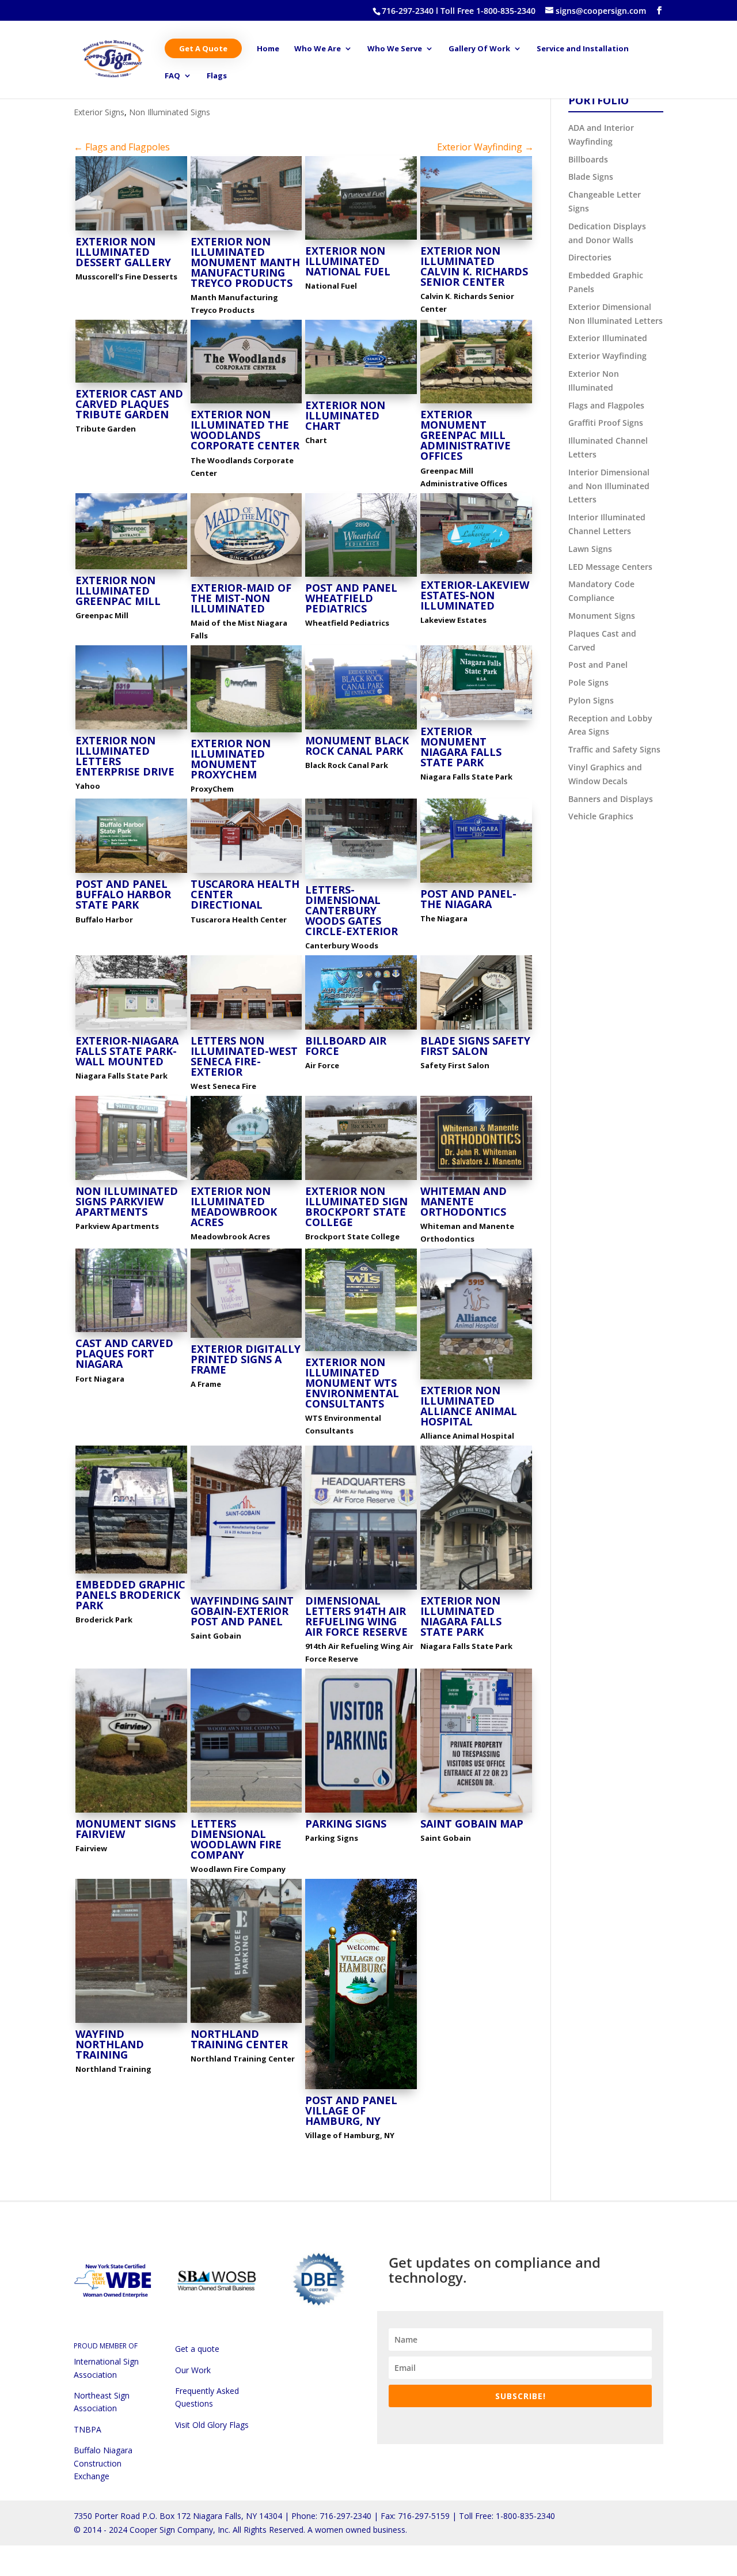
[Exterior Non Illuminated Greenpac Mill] (131, 569)
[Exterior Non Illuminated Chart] (361, 394)
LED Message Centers (610, 567)
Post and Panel (598, 665)
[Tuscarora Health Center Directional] (246, 873)
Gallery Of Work (479, 49)
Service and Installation (583, 49)
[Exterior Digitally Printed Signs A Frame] (246, 1338)
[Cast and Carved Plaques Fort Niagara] (131, 1332)
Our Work (193, 2370)
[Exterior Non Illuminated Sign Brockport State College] (361, 1180)
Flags (217, 76)
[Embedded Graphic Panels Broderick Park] (131, 1573)
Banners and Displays (611, 799)
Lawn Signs (590, 549)
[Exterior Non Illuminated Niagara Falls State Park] (476, 1589)
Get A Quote (203, 48)
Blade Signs (591, 177)
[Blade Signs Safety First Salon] (476, 1029)
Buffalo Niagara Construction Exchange (103, 2463)
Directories (590, 257)
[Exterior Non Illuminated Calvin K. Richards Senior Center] (476, 239)
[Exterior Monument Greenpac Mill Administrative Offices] (476, 403)
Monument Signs (602, 616)
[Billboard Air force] (361, 1029)
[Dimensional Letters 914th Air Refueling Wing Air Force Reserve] (361, 1589)
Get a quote (197, 2349)
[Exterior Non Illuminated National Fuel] (361, 239)
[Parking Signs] (361, 1812)
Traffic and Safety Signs (614, 749)
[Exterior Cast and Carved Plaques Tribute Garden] (131, 382)
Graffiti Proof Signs (606, 423)
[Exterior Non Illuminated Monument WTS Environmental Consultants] (361, 1351)
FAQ (172, 76)
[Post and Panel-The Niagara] (476, 882)
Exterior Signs (99, 112)
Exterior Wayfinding (607, 356)
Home (268, 49)
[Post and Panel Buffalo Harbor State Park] (131, 873)
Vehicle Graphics (601, 816)
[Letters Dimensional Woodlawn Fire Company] (246, 1812)
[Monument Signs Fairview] (131, 1812)
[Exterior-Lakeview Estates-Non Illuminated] (476, 574)
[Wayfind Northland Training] (131, 2023)
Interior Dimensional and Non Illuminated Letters (609, 486)
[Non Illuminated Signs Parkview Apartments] (131, 1180)
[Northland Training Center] (246, 2023)
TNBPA (88, 2429)
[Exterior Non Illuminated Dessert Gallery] (131, 230)
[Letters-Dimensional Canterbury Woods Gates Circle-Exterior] (361, 878)
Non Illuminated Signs (170, 112)
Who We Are (318, 49)
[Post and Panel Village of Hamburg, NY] (361, 2089)
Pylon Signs (591, 700)
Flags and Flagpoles (606, 405)
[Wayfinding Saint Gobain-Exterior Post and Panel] (246, 1589)
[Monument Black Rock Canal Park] (361, 729)
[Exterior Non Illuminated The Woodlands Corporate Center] (246, 403)
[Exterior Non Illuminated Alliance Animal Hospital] (476, 1379)
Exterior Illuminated (608, 338)
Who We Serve (395, 49)
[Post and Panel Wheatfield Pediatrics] (361, 576)
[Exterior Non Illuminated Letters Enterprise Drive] (131, 729)
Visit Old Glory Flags (212, 2425)
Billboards (588, 159)
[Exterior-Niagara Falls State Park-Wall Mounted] (131, 1029)
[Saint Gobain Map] (476, 1812)
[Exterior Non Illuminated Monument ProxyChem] (246, 732)
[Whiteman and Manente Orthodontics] (476, 1180)
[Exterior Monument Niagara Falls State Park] (476, 720)
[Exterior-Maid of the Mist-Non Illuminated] (246, 576)
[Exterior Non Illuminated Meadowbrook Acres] (246, 1180)
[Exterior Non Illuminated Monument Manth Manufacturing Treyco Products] (246, 230)
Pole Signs (588, 682)
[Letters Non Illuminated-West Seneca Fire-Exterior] (246, 1029)
